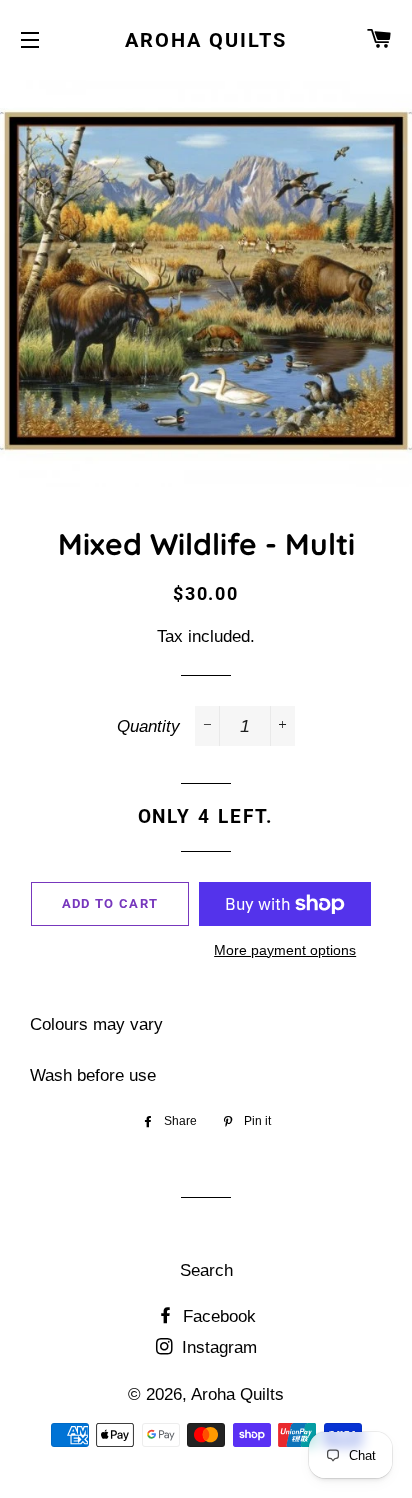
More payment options (285, 950)
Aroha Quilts (206, 40)
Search (206, 1270)
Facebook (217, 1316)
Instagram (217, 1347)
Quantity (148, 726)
